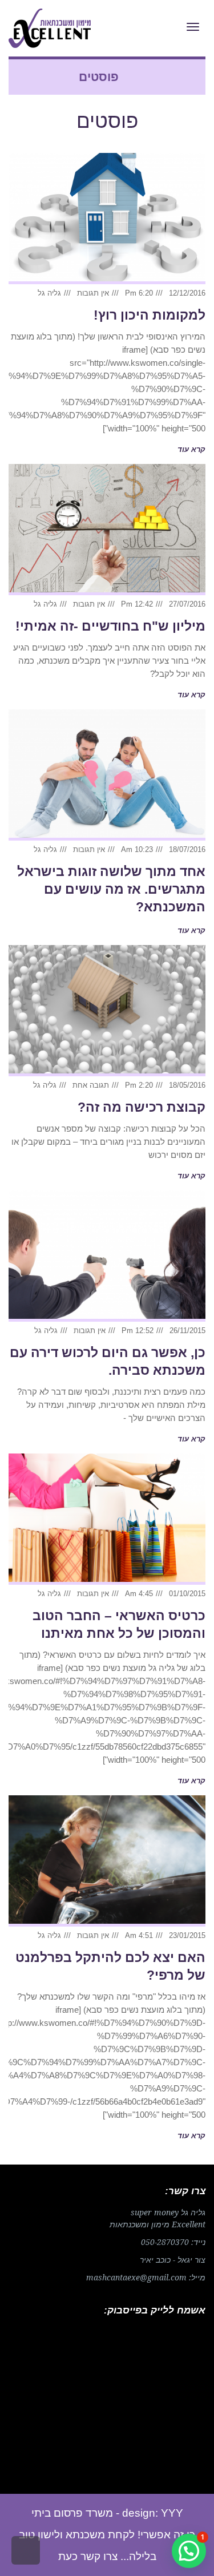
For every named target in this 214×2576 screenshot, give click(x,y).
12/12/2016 (187, 293)
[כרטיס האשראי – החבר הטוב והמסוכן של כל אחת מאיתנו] (107, 1519)
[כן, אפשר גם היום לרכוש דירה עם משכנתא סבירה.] (107, 1256)
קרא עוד (191, 449)
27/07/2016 (187, 604)
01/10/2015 (187, 1594)
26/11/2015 (187, 1331)
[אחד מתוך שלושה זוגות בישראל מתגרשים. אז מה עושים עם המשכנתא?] (107, 775)
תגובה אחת (91, 1085)
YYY (172, 2513)
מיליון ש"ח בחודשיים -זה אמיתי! (110, 626)
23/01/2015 (187, 1935)
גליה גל (49, 293)
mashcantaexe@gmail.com (136, 2278)
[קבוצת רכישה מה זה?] (107, 1011)
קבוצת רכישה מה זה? (142, 1107)
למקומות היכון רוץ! (150, 315)
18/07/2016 (187, 849)
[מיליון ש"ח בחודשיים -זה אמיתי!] (107, 530)
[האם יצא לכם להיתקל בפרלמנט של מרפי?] (107, 1861)
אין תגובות (93, 293)
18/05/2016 (187, 1085)
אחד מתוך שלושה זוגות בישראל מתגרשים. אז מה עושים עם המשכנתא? (111, 889)
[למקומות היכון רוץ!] (107, 219)
